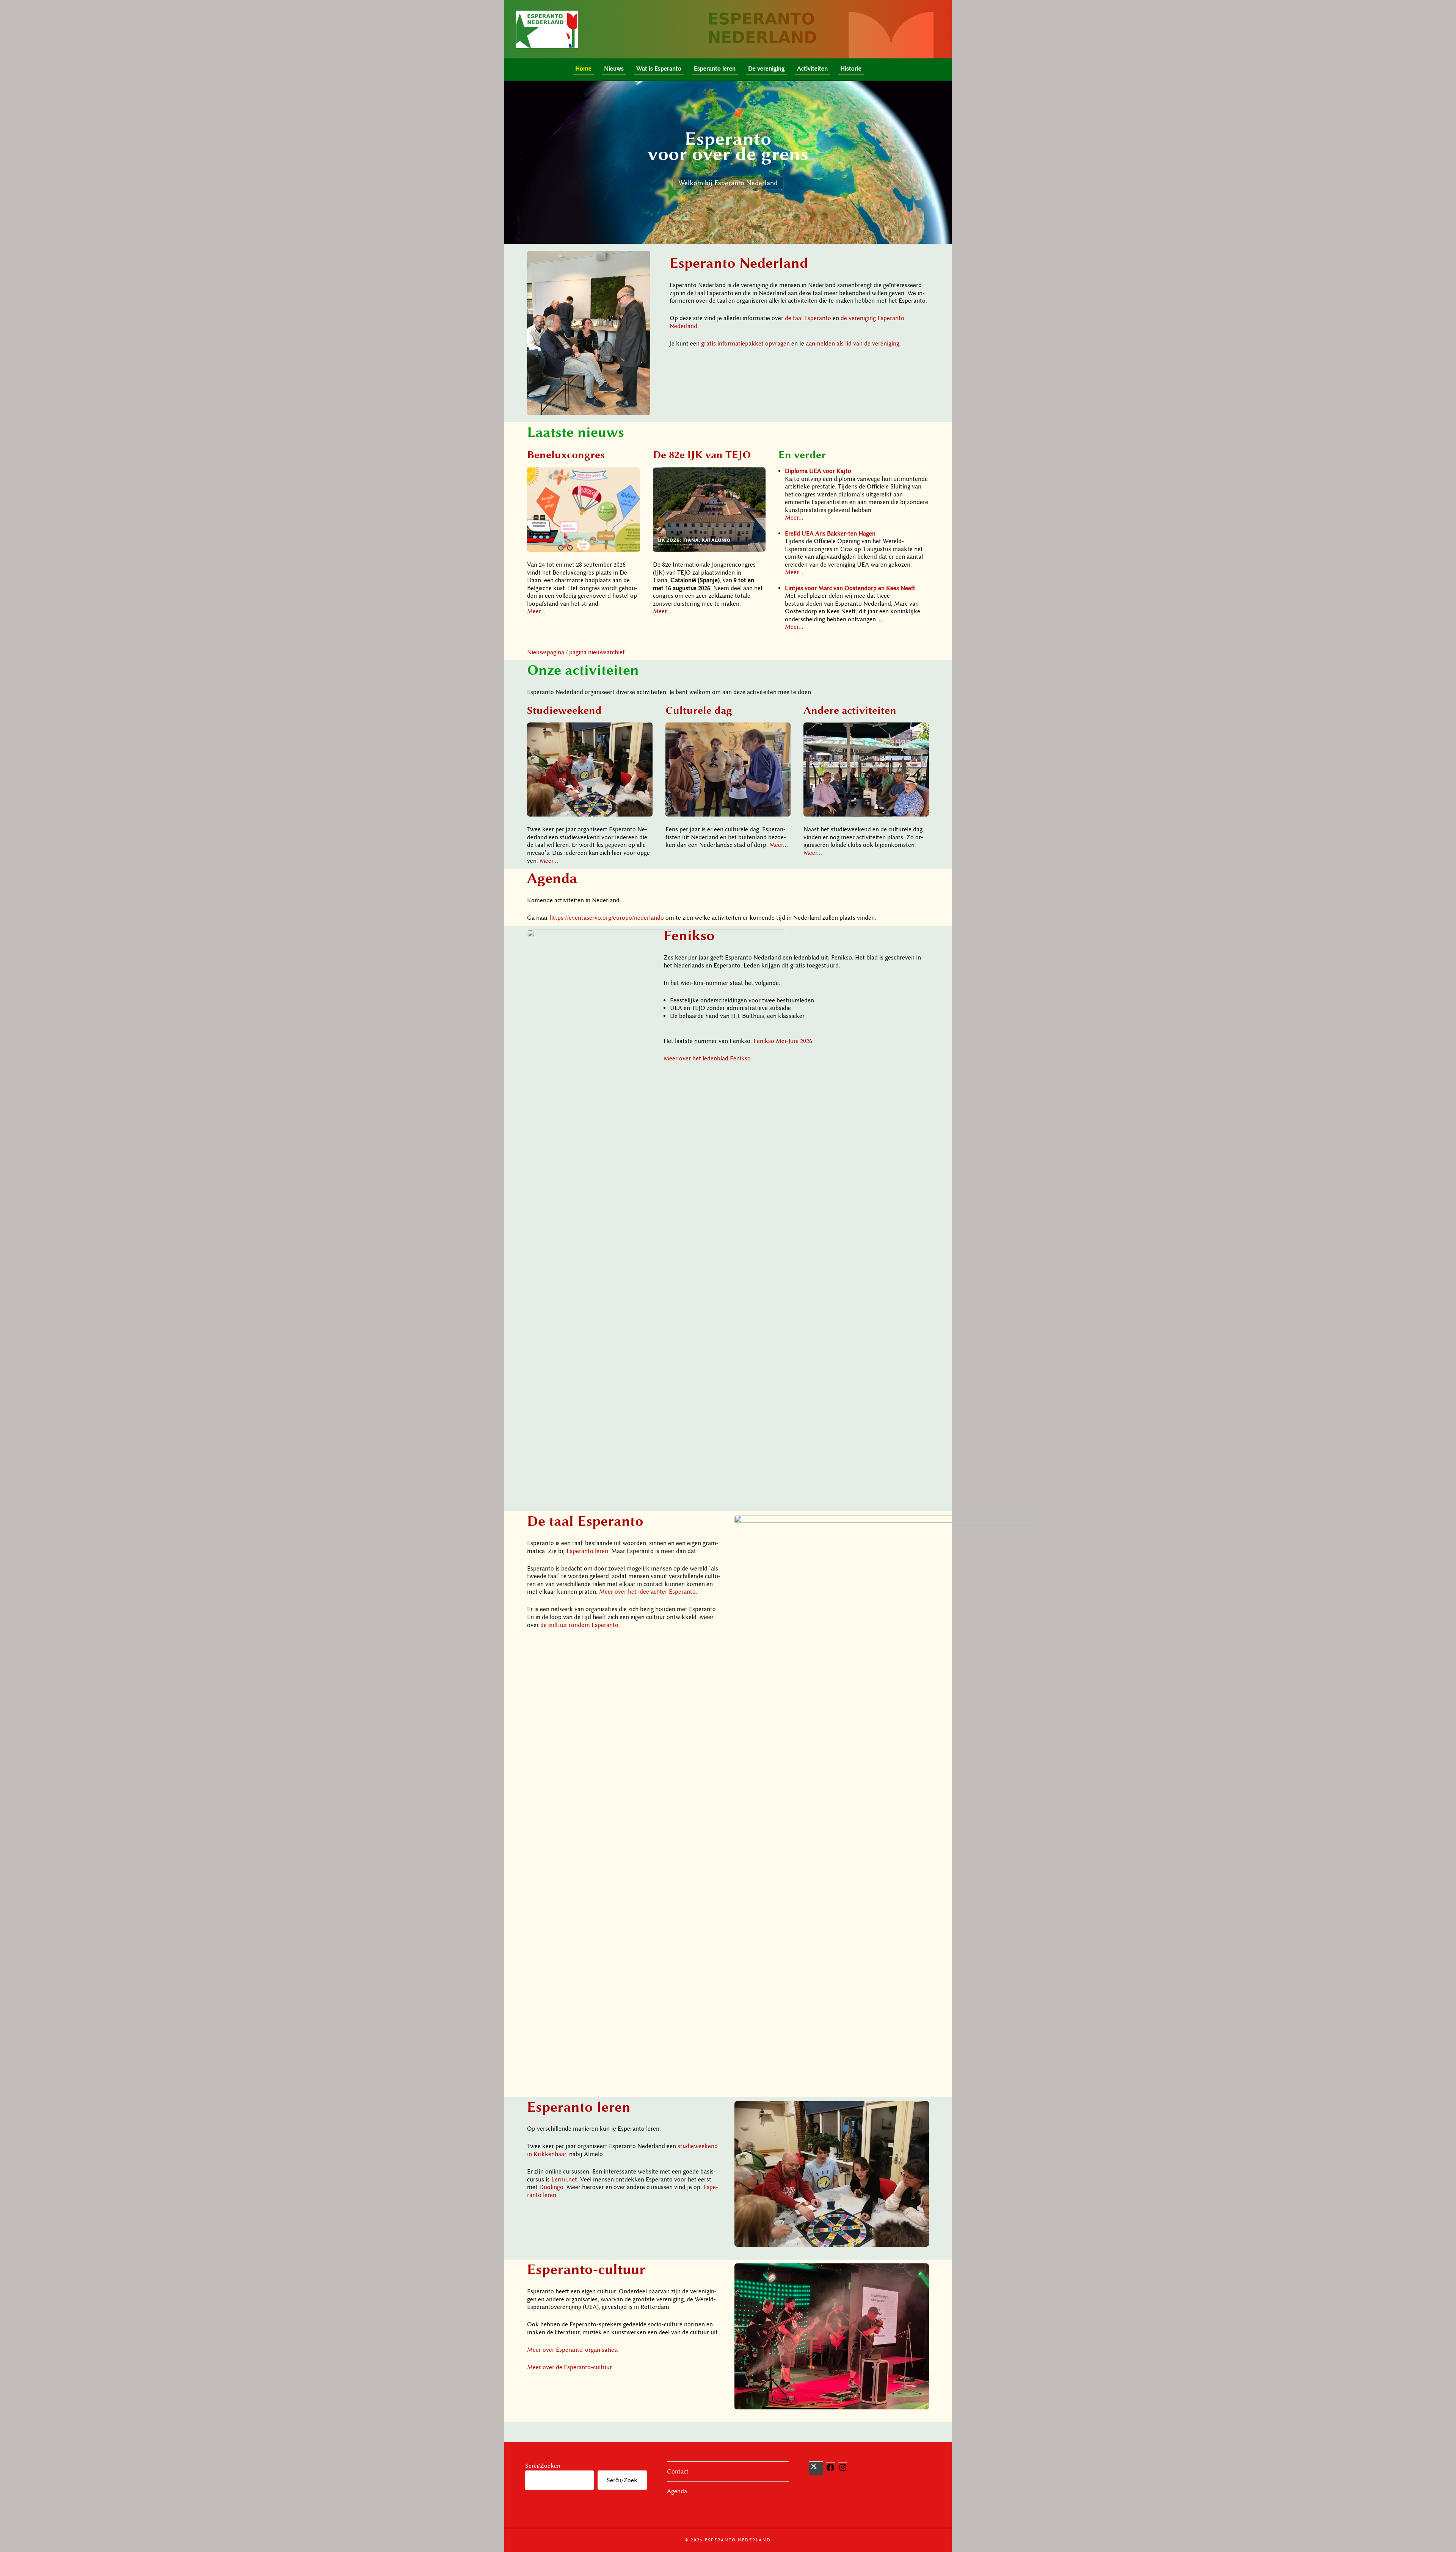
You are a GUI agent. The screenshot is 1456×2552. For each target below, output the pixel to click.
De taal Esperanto (585, 1521)
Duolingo (551, 2187)
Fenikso (689, 935)
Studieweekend (564, 710)
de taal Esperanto (808, 318)
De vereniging (766, 69)
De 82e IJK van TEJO (702, 454)
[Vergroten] (640, 261)
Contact (678, 2472)
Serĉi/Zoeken (543, 2466)
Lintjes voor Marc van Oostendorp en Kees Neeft (850, 588)
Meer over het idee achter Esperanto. (648, 1592)
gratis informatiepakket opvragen (745, 344)
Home (583, 69)
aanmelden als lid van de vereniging (853, 344)
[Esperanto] (877, 70)
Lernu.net (564, 2180)
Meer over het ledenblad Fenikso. (708, 1058)
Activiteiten (812, 69)
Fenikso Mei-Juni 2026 (783, 1041)
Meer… (536, 611)
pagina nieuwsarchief (597, 652)
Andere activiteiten (850, 710)
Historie (851, 69)
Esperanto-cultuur (586, 2269)
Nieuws (614, 69)
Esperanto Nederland (739, 263)
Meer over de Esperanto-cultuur (569, 2367)
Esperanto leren (715, 69)
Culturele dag (699, 710)
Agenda (552, 878)
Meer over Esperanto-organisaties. (573, 2350)
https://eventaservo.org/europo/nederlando (607, 918)
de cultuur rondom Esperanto (579, 1625)
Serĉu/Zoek (622, 2480)
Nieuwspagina (546, 652)
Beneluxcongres (566, 454)
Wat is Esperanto (659, 69)
